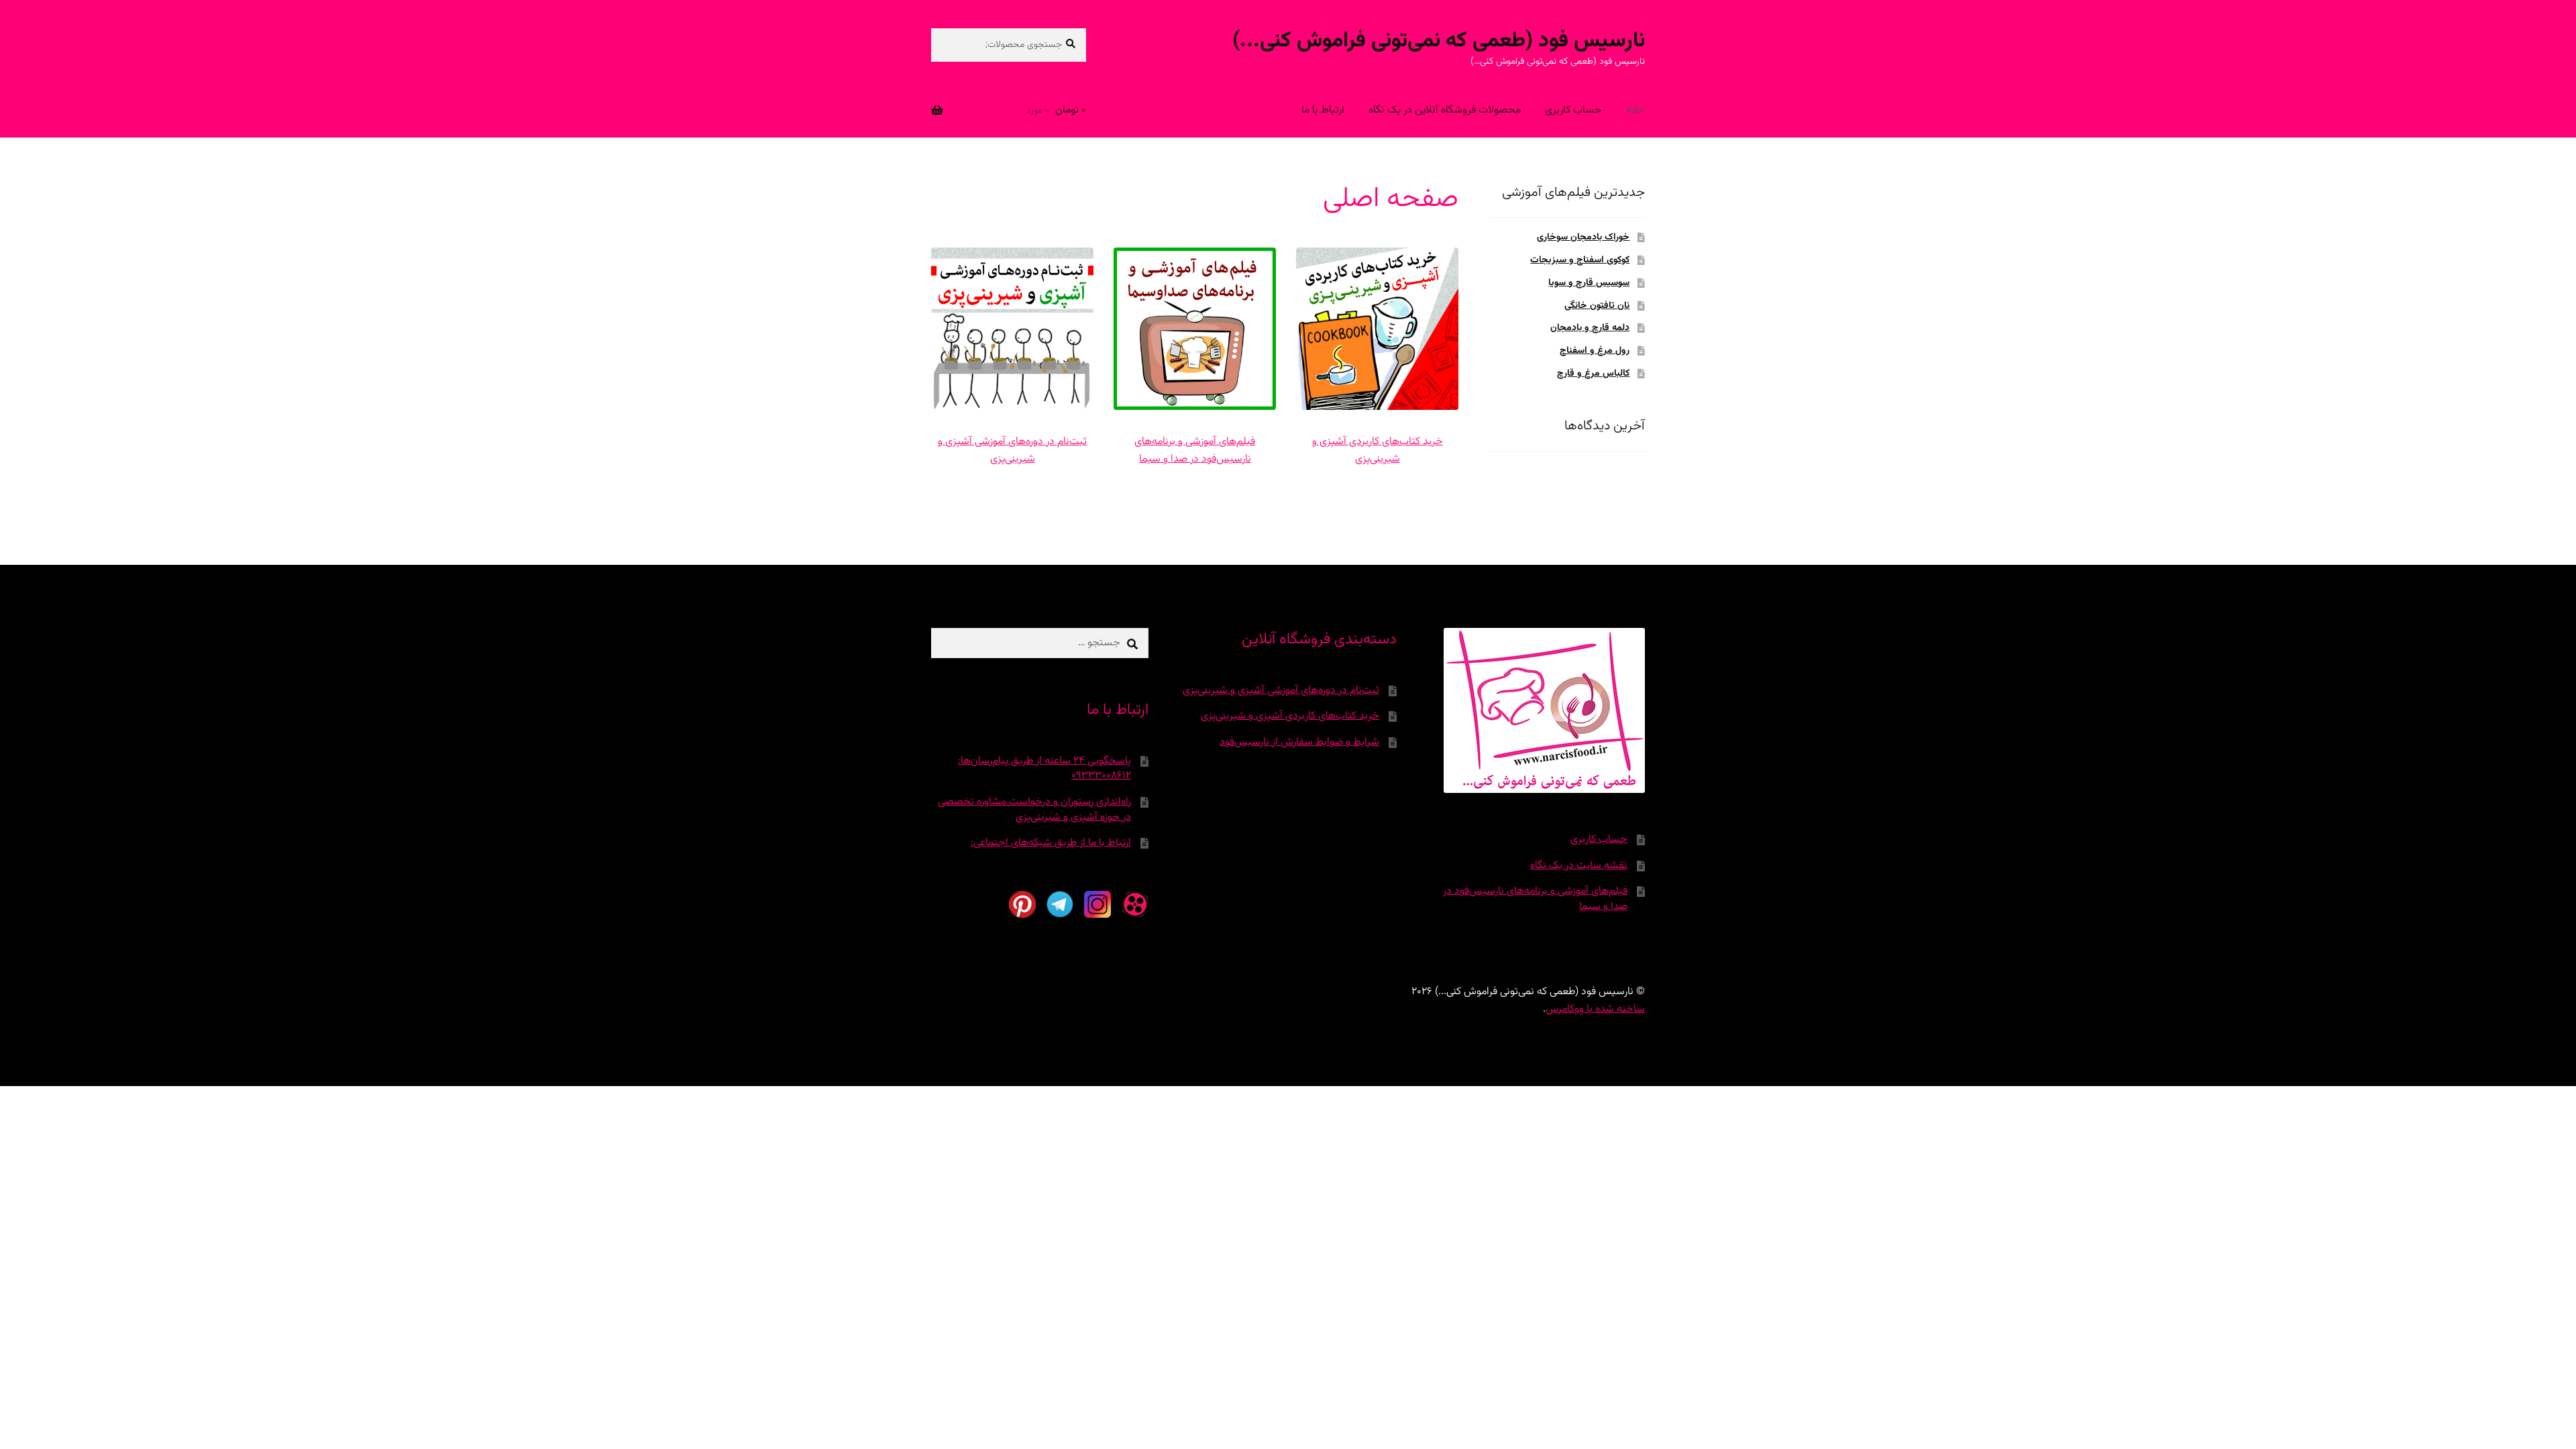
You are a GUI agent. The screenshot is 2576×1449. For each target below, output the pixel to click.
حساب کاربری (1573, 110)
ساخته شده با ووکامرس (1595, 1009)
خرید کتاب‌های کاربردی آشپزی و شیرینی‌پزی (1378, 450)
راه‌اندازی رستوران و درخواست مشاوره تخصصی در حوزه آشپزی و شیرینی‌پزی (1034, 810)
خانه (1635, 110)
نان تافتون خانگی (1597, 306)
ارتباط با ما (1323, 110)
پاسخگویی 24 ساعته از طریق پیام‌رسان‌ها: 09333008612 (1044, 769)
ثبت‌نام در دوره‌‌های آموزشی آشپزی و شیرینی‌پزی (1012, 450)
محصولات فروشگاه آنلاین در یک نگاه (1445, 110)
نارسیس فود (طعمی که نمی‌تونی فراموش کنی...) (1439, 41)
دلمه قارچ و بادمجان (1590, 328)
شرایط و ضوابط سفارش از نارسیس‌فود (1299, 742)
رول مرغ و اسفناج (1595, 351)
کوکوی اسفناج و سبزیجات (1580, 260)
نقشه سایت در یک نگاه (1579, 866)
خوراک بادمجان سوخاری (1583, 237)
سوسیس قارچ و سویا (1589, 283)
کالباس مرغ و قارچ (1593, 374)
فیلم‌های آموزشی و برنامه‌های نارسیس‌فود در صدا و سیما (1195, 450)
